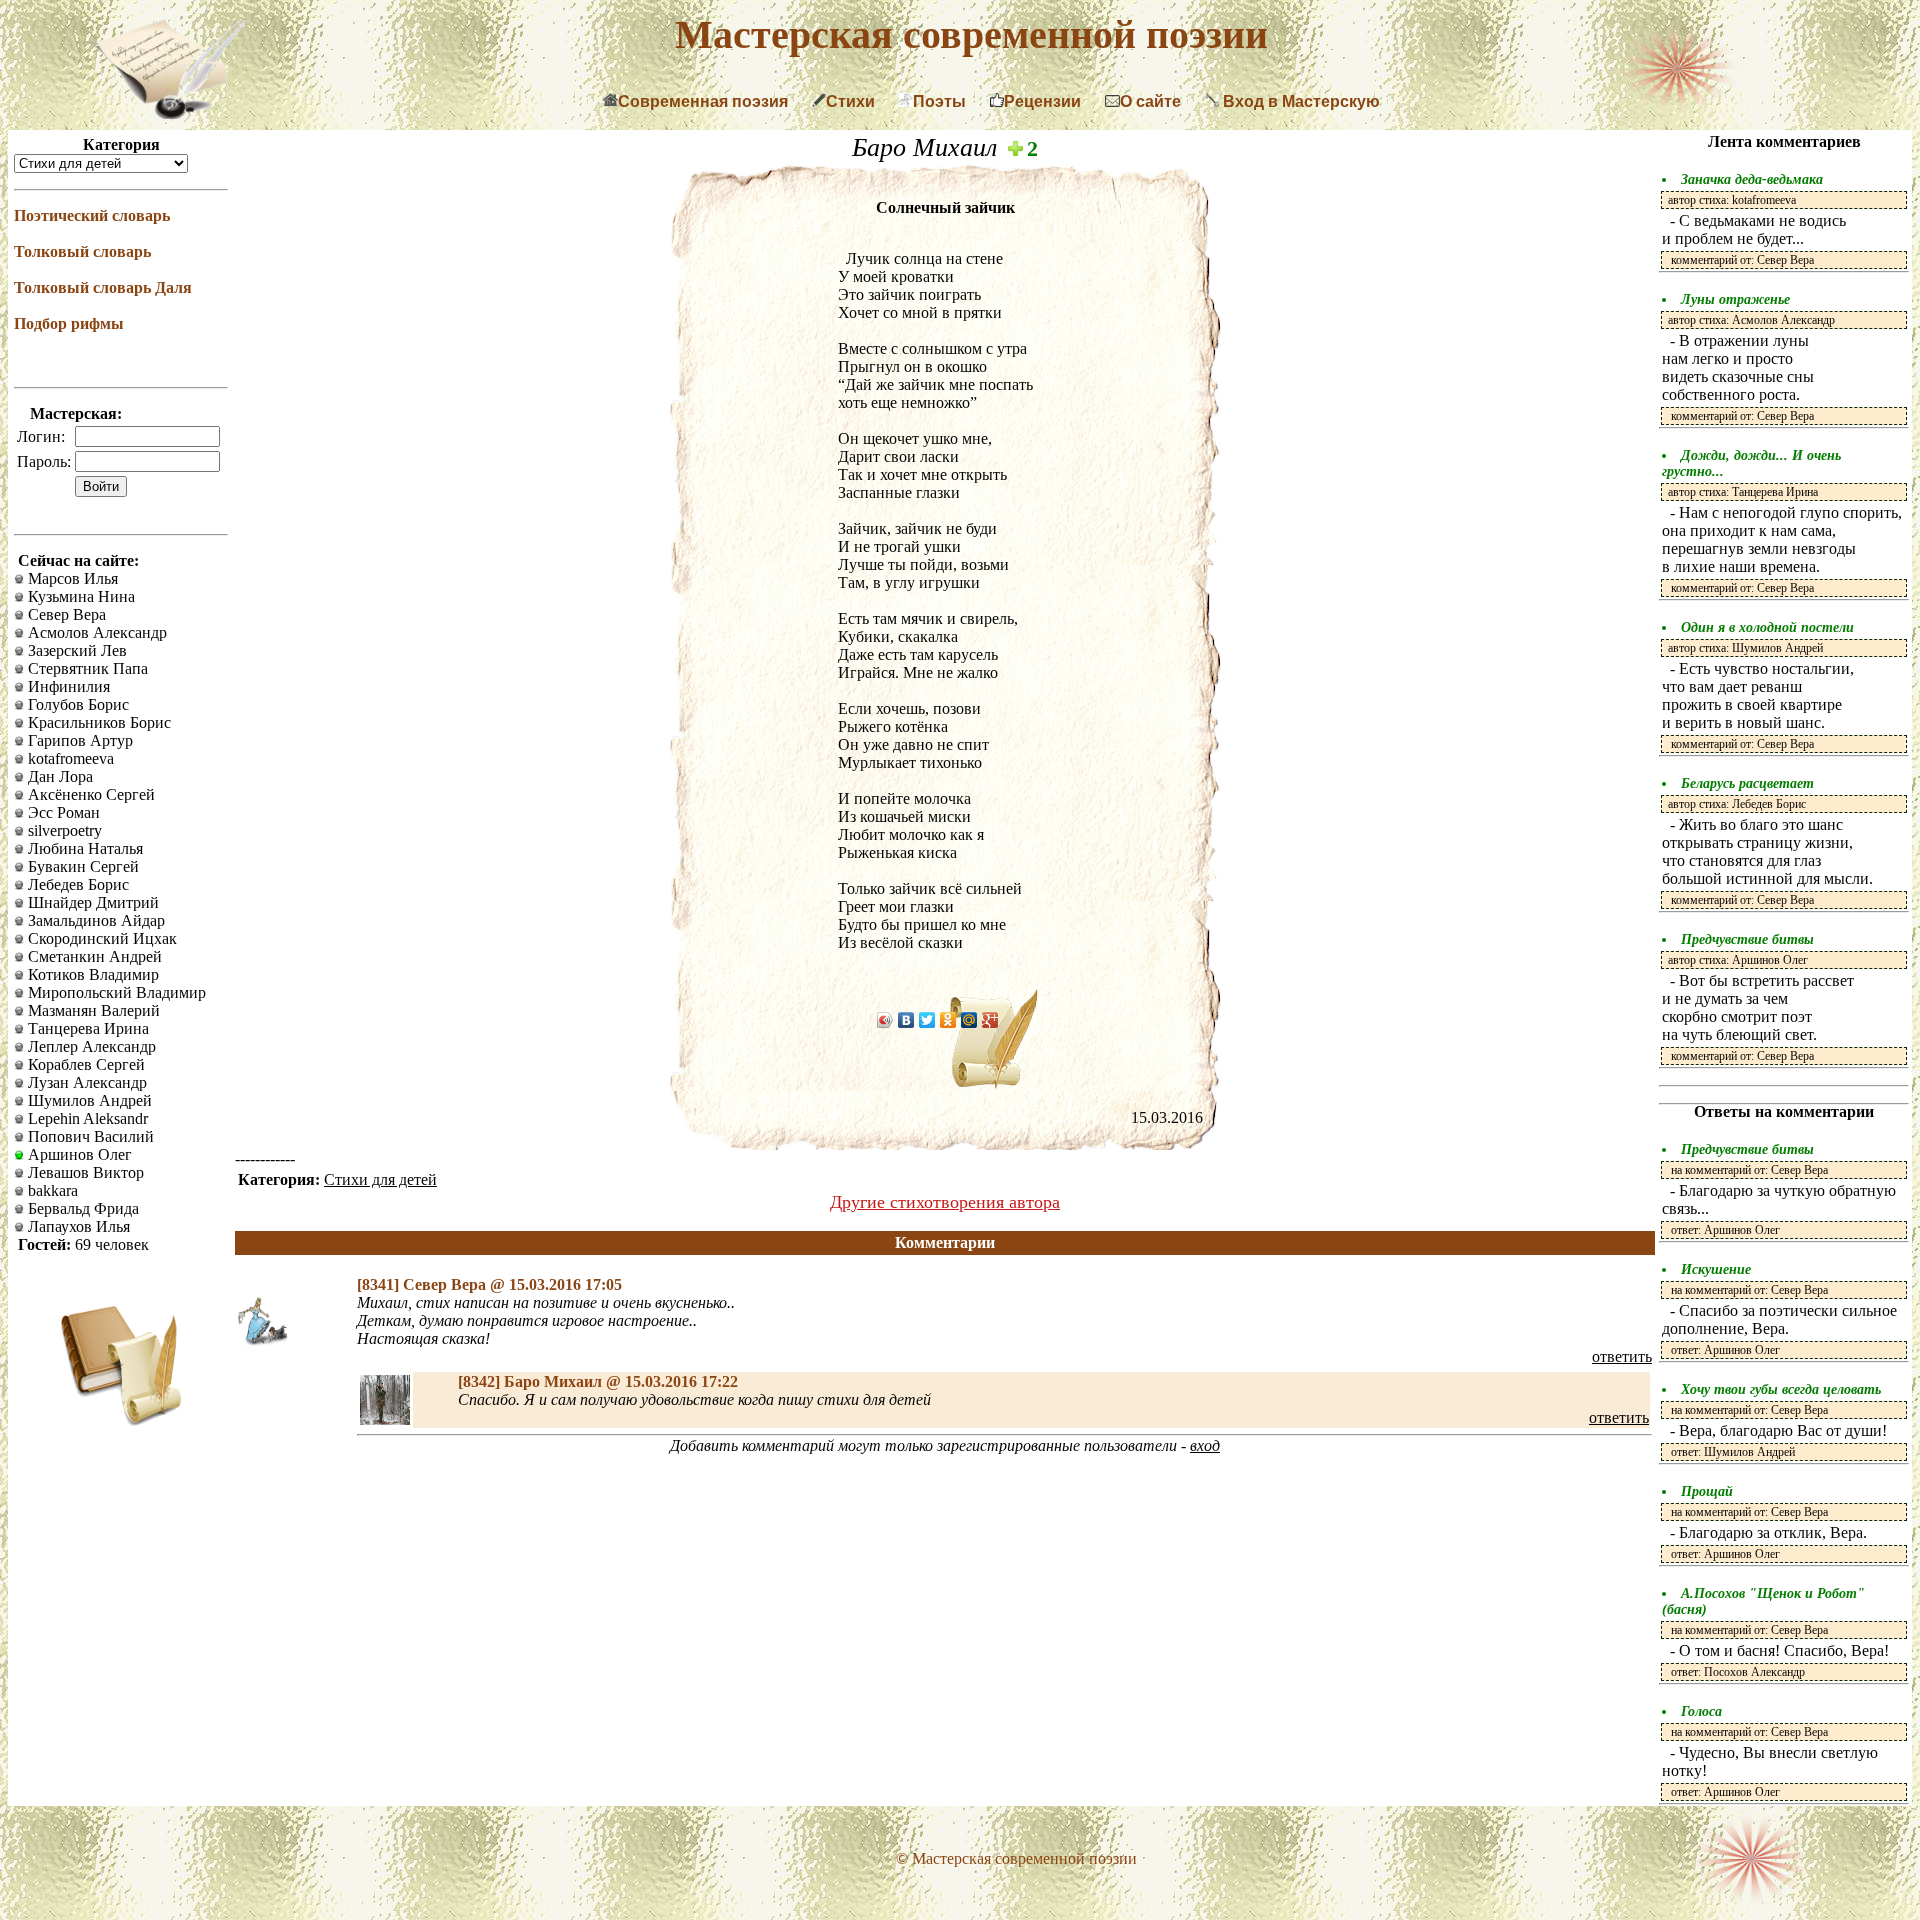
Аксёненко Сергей (89, 794)
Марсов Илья (71, 578)
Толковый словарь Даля (103, 287)
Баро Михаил (928, 147)
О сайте (1150, 101)
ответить (1622, 1356)
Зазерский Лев (75, 650)
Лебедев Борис (76, 884)
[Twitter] (927, 1020)
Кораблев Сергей (84, 1064)
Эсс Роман (62, 812)
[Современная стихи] (170, 113)
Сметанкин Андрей (93, 956)
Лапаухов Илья (77, 1226)
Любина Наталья (83, 848)
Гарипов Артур (78, 740)
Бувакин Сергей (81, 866)
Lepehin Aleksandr (86, 1118)
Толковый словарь (82, 251)
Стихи (850, 101)
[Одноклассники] (948, 1020)
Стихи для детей (380, 1179)
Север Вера (65, 614)
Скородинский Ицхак (100, 938)
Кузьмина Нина (79, 596)
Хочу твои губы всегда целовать (1781, 1389)
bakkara (51, 1190)
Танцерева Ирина (86, 1028)
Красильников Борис (97, 722)
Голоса (1701, 1711)
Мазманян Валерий (92, 1010)
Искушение (1716, 1269)
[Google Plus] (990, 1020)
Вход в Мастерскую (1299, 101)
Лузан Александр (85, 1082)
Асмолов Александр (95, 632)
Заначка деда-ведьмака (1752, 179)
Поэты (939, 101)
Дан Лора (58, 776)
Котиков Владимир (91, 974)
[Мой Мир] (969, 1020)
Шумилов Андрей (88, 1100)
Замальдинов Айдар (94, 920)
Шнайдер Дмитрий (91, 902)
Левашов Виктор (84, 1172)
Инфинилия (67, 686)
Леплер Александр (90, 1046)
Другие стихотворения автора (945, 1202)
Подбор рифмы (69, 323)
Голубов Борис (76, 704)
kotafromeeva (69, 758)
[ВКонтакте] (906, 1020)
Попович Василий (89, 1136)
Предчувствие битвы (1747, 939)
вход (1205, 1445)
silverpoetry (63, 830)
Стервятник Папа (86, 668)
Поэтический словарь (92, 215)
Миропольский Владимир (115, 992)
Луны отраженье (1735, 299)
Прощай (1707, 1491)
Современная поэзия (703, 101)
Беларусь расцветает (1747, 783)
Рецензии (1042, 101)
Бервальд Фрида (81, 1208)
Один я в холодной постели (1767, 627)
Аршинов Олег (78, 1154)
